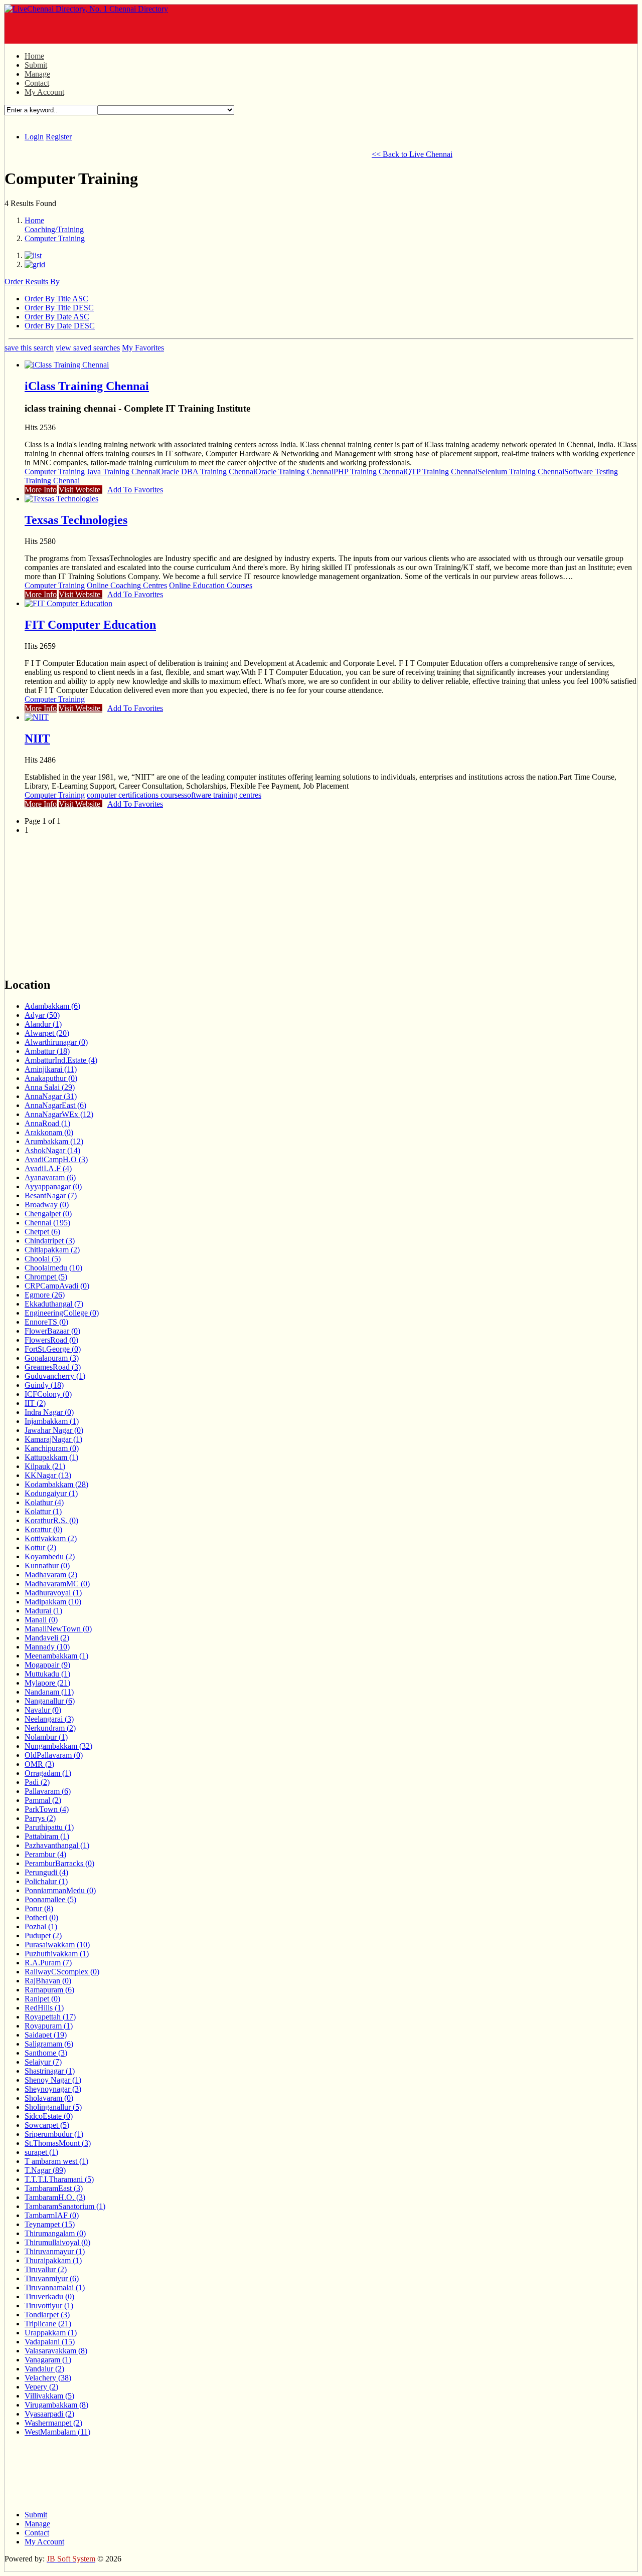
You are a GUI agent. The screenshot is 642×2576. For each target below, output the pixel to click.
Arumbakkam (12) (54, 1141)
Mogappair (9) (47, 1665)
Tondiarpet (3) (47, 2315)
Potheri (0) (41, 1917)
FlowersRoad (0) (51, 1340)
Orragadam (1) (48, 1773)
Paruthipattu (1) (49, 1827)
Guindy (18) (44, 1385)
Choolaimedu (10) (53, 1268)
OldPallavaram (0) (54, 1755)
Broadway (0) (47, 1205)
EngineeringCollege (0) (62, 1313)
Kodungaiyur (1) (51, 1493)
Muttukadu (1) (47, 1674)
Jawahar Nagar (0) (54, 1430)
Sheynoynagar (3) (53, 2089)
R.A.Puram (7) (48, 1963)
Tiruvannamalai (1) (55, 2287)
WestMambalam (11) (57, 2432)
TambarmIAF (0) (52, 2215)
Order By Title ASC (56, 299)
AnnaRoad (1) (47, 1123)
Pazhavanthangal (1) (57, 1845)
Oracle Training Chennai (294, 472)
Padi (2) (37, 1782)
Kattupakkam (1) (51, 1457)
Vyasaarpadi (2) (49, 2414)
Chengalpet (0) (48, 1214)
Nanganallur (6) (50, 1701)
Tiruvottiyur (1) (49, 2306)
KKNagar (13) (48, 1475)
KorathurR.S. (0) (51, 1520)
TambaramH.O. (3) (55, 2197)
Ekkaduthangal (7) (54, 1304)
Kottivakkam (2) (51, 1538)
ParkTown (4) (47, 1809)
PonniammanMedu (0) (60, 1890)
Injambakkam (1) (52, 1421)
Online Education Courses (211, 585)
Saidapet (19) (46, 2035)
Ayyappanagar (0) (53, 1186)
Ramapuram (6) (49, 1990)
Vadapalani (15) (50, 2342)
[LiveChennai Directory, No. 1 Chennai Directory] (86, 9)
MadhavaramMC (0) (57, 1584)
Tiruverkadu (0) (49, 2296)
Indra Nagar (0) (49, 1412)
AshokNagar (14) (52, 1150)
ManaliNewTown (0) (58, 1629)
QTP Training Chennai (441, 472)
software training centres (223, 795)
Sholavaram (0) (49, 2098)
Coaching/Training (54, 229)
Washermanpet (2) (53, 2423)
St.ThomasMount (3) (58, 2143)
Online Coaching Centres (127, 585)
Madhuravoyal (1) (53, 1593)
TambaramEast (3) (54, 2188)
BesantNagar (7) (51, 1195)
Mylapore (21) (47, 1683)
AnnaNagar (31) (51, 1096)
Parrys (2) (40, 1818)
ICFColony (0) (48, 1394)
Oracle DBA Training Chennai (207, 472)
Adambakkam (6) (52, 1006)
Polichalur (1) (46, 1881)
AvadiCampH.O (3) (56, 1159)
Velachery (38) (48, 2378)
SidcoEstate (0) (49, 2116)
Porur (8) (39, 1908)
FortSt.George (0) (53, 1349)
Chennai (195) (47, 1223)
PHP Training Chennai (369, 472)
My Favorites (143, 348)
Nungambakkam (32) (58, 1746)
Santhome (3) (46, 2053)
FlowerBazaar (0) (52, 1331)
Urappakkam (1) (51, 2333)
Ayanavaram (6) (50, 1177)
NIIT (37, 739)
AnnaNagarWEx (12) (59, 1114)
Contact (37, 83)
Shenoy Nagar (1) (53, 2080)
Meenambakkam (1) (56, 1656)
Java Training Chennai (122, 472)
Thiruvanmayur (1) (55, 2251)
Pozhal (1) (41, 1926)
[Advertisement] (122, 29)
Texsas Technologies (76, 520)
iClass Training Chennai (87, 386)
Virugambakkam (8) (56, 2405)
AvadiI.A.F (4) (48, 1168)
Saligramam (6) (49, 2044)
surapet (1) (41, 2152)
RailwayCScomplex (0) (62, 1972)
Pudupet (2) (43, 1936)
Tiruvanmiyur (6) (52, 2278)
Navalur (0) (43, 1710)
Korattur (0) (43, 1529)
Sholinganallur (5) (53, 2107)
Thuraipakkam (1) (53, 2260)
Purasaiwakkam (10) (57, 1945)
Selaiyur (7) (43, 2062)
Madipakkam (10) (53, 1602)
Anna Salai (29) (50, 1087)
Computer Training (55, 238)
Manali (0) (41, 1620)
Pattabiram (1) (47, 1836)
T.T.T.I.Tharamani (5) (59, 2179)
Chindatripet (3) (50, 1241)
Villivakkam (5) (49, 2396)
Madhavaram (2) (51, 1575)
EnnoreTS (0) (46, 1322)
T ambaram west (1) (56, 2161)
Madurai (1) (43, 1611)
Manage (37, 74)
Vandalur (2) (44, 2369)
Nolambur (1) (46, 1737)
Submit (36, 65)
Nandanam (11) (49, 1692)
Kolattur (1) (43, 1511)
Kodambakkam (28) (56, 1484)
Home (34, 56)
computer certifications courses (135, 795)
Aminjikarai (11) (51, 1069)
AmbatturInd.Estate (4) (61, 1060)
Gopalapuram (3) (52, 1358)
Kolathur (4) (44, 1502)
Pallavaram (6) (48, 1791)
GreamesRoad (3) (53, 1367)
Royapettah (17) (50, 2017)
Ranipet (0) (42, 1999)
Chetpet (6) (42, 1232)
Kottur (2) (40, 1547)
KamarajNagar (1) (53, 1439)
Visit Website (81, 490)
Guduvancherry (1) (55, 1376)
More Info (41, 490)
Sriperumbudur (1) (54, 2134)
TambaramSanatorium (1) (65, 2206)
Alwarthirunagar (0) (56, 1042)
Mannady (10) (47, 1647)
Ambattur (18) (47, 1051)
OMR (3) (39, 1764)
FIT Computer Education (90, 625)
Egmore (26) (45, 1295)
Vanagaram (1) (48, 2360)
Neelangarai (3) (49, 1719)
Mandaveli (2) (47, 1638)
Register (59, 137)
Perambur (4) (45, 1854)
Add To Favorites (135, 490)
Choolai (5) (43, 1259)
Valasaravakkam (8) (56, 2351)
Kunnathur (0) (47, 1566)
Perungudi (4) (46, 1872)
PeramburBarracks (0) (59, 1863)
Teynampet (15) (50, 2224)
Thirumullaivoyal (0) (57, 2242)
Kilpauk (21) (45, 1466)
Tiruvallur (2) (46, 2269)
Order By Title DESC (59, 308)
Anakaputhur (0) (51, 1078)
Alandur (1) (43, 1024)
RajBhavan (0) (48, 1981)
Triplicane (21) (48, 2324)
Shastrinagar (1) (50, 2071)
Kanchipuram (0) (52, 1448)
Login (34, 137)
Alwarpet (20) (47, 1033)
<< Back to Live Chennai (412, 154)
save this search (29, 348)
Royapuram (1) (49, 2026)
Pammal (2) (43, 1800)
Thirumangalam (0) (55, 2233)
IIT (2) (35, 1403)
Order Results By (32, 282)
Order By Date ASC (57, 317)
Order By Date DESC (60, 326)
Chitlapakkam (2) (52, 1250)
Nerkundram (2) (50, 1728)
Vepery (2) (41, 2387)
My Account (44, 92)
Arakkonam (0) (49, 1132)
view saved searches (88, 348)
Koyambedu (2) (50, 1556)
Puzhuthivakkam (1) (57, 1954)
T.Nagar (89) (45, 2170)
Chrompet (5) (46, 1277)
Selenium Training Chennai (521, 472)
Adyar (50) (42, 1015)
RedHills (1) (44, 2008)
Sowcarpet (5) (47, 2125)
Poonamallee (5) (50, 1899)
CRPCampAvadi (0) (57, 1286)
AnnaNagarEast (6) (55, 1105)
